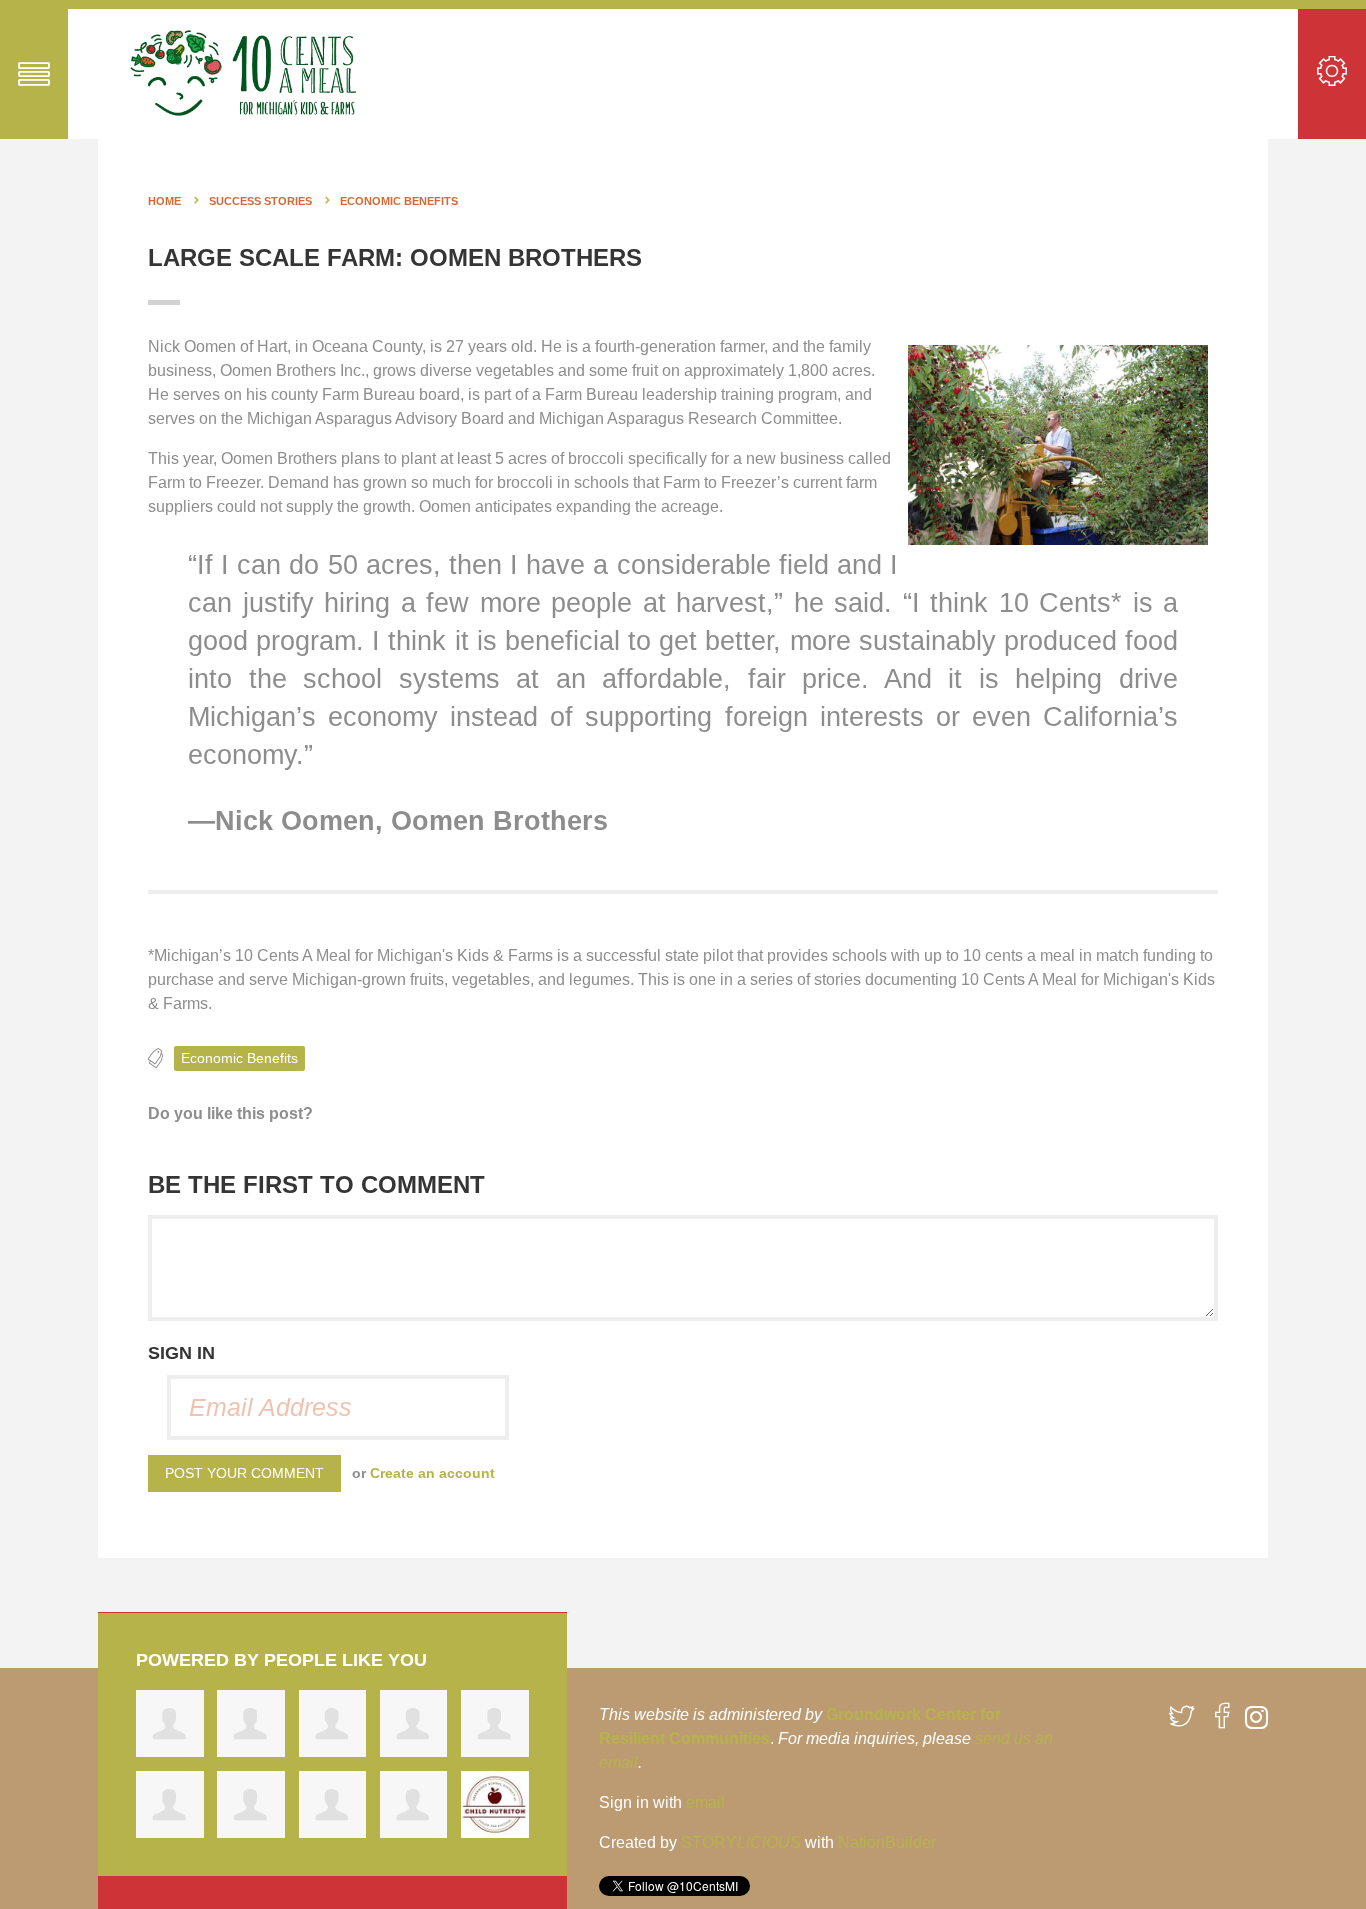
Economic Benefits (399, 201)
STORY (741, 1842)
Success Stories (260, 201)
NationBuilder (887, 1842)
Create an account (432, 1473)
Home (164, 201)
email (705, 1802)
